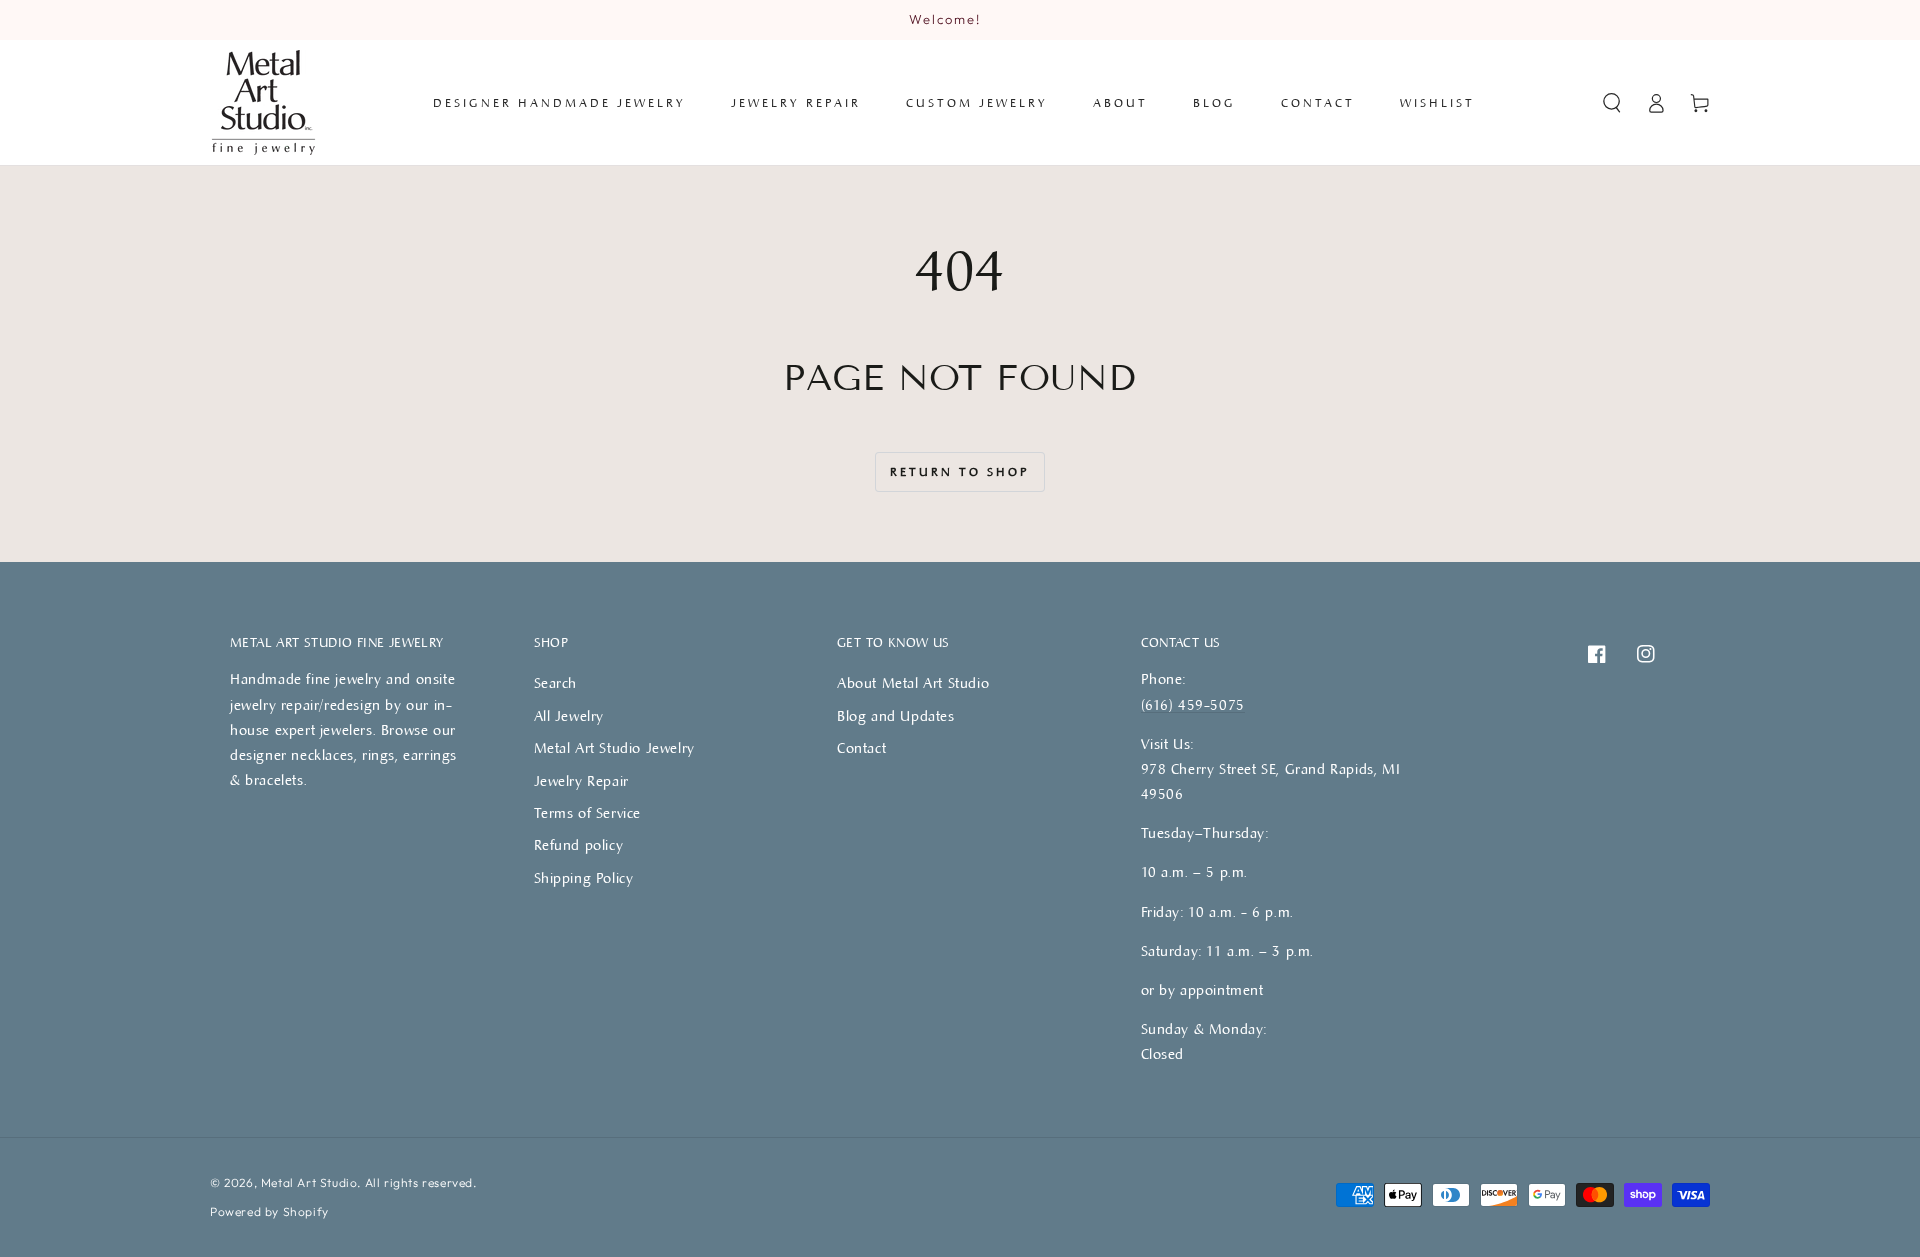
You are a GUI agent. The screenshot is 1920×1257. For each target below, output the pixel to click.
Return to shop (960, 471)
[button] (1612, 103)
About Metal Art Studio (913, 682)
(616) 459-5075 (1193, 704)
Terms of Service (588, 812)
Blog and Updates (896, 715)
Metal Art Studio (309, 1182)
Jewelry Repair (581, 780)
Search (556, 682)
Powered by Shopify (269, 1211)
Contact (861, 747)
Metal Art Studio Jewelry (614, 747)
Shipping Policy (584, 877)
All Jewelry (569, 715)
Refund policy (579, 844)
